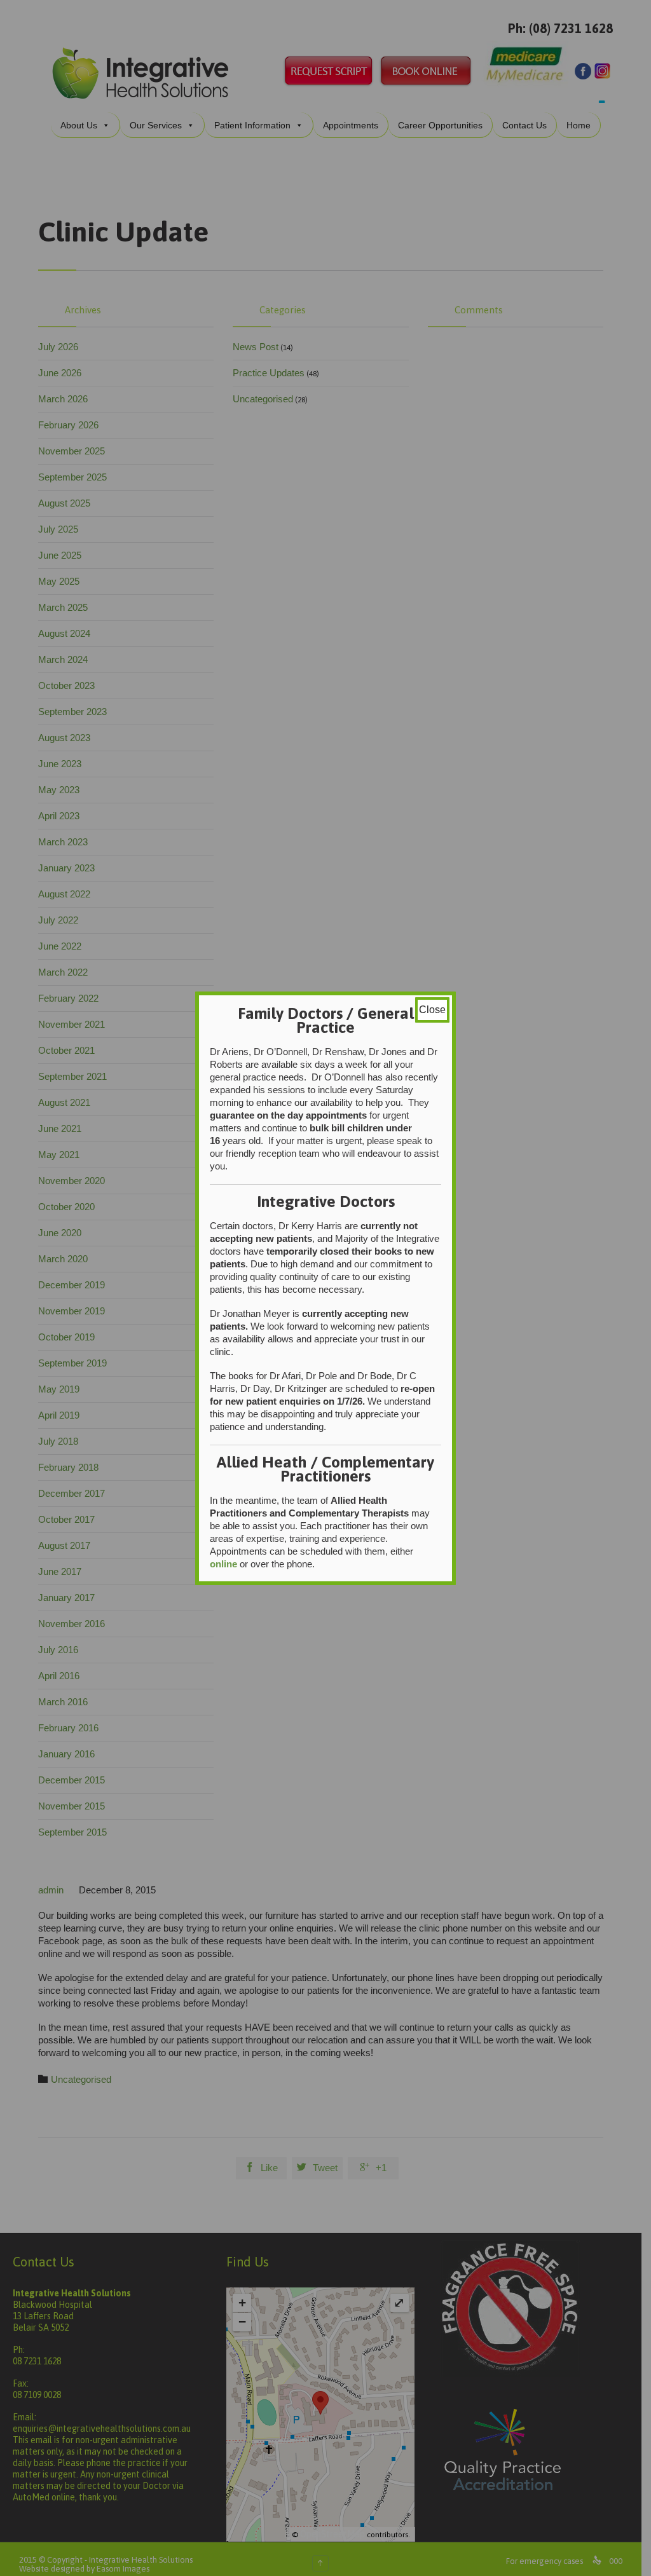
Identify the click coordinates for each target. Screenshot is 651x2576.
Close (432, 1010)
